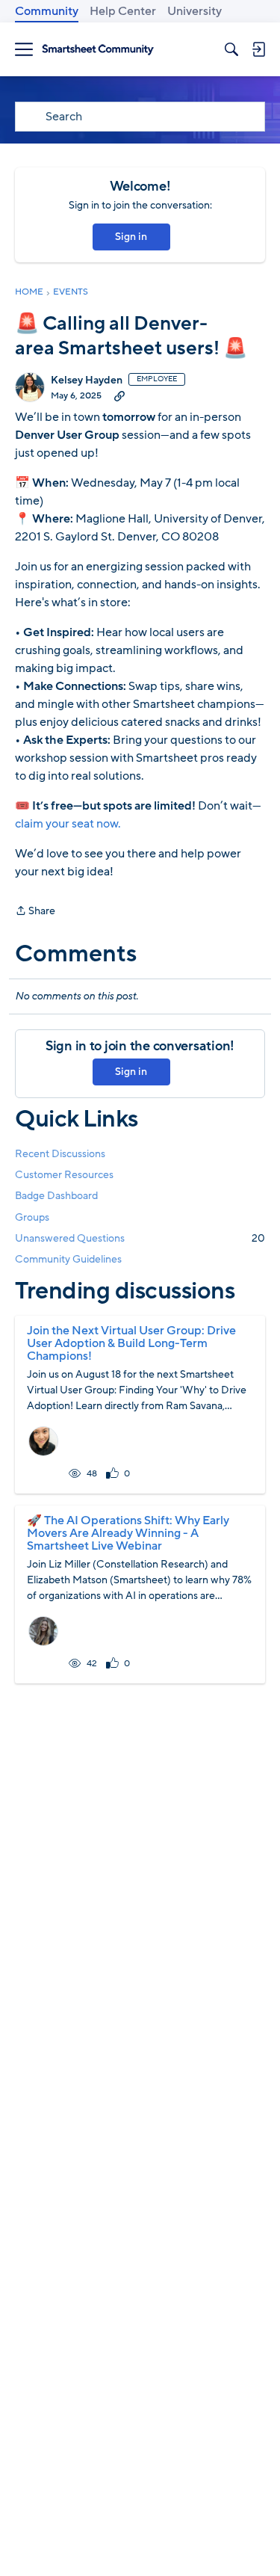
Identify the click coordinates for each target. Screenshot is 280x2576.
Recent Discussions (60, 1154)
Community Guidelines (68, 1259)
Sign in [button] (131, 237)
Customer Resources (64, 1175)
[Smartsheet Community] (98, 50)
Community (47, 11)
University (195, 11)
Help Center (123, 11)
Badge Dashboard (56, 1196)
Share (35, 912)
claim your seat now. (68, 824)
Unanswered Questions (140, 1238)
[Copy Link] (119, 395)
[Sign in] (258, 49)
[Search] (231, 49)
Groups (32, 1217)
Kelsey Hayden (87, 380)
